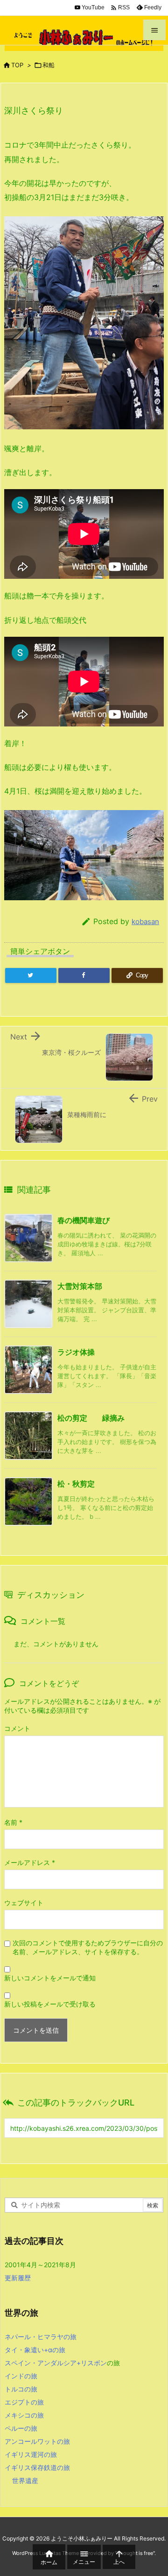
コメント (17, 1728)
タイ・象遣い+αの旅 (35, 2350)
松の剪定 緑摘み (91, 1418)
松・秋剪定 (76, 1484)
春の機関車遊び (84, 1220)
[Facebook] (84, 975)
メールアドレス (30, 1862)
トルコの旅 (21, 2389)
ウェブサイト (24, 1903)
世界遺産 (25, 2480)
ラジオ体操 (76, 1352)
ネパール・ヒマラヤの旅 (41, 2337)
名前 (13, 1822)
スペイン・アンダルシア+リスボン (56, 2363)
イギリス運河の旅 (31, 2454)
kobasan (145, 922)
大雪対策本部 (80, 1286)
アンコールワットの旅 (37, 2441)
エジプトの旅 (24, 2402)
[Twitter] (31, 975)
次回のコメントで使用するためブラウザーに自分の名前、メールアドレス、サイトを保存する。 (88, 1947)
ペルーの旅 (21, 2428)
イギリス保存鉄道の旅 (37, 2467)
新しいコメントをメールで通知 (50, 1978)
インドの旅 (21, 2376)
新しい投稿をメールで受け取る (50, 2004)
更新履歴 (18, 2278)
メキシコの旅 (24, 2415)
